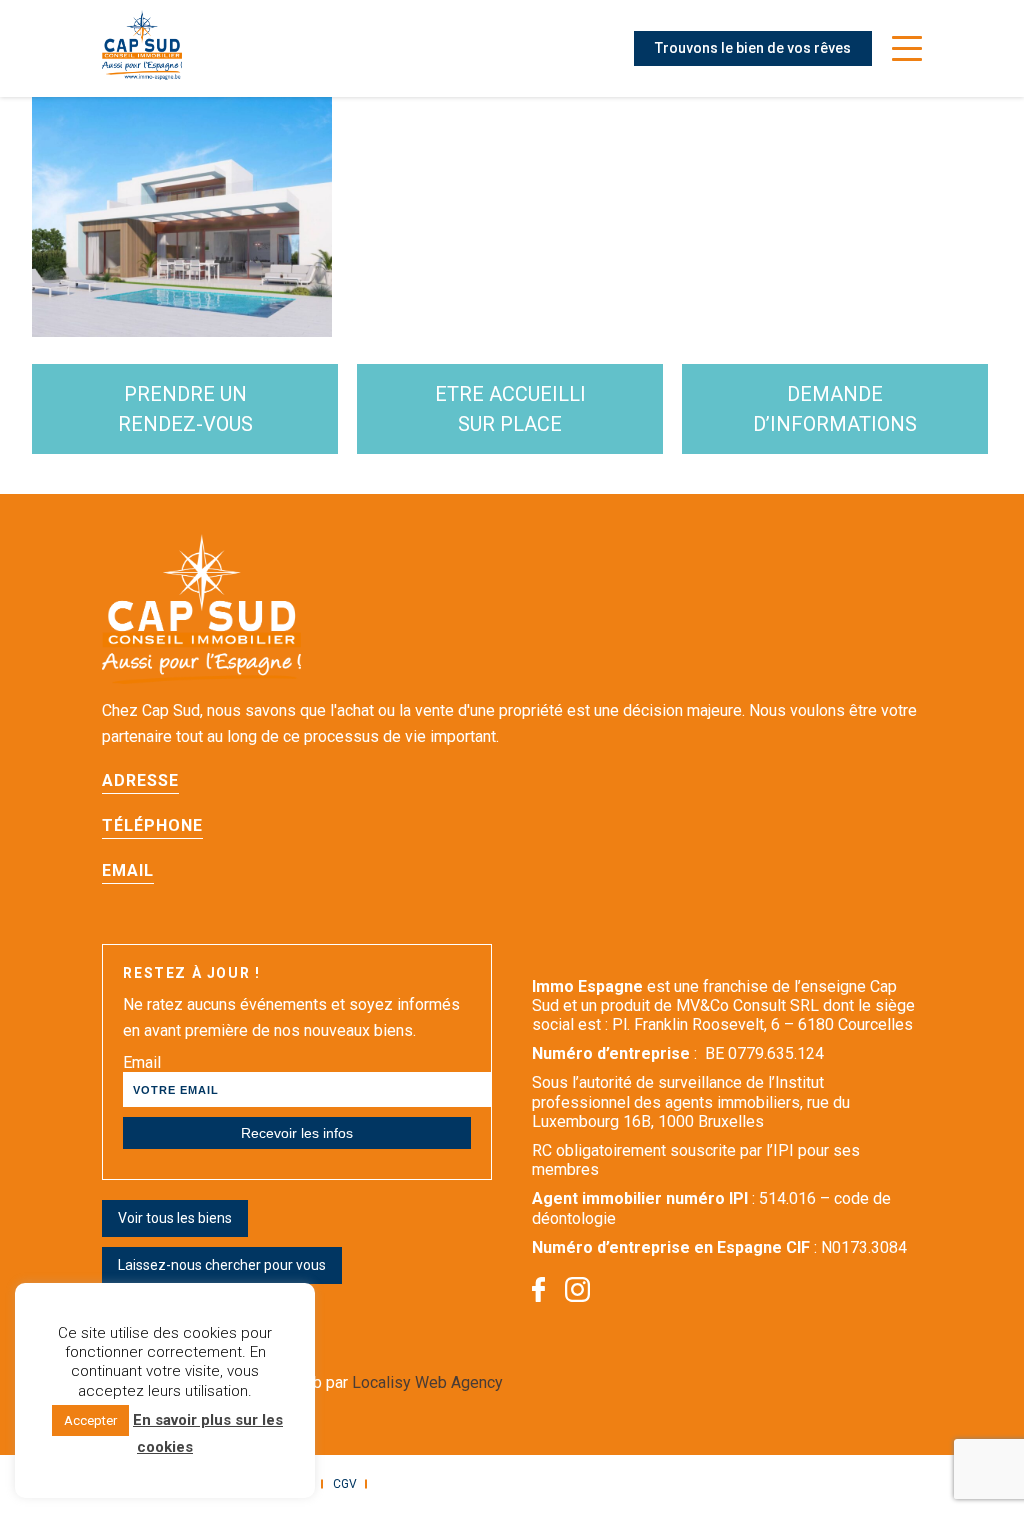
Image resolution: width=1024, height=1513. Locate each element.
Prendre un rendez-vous (185, 409)
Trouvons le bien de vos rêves (753, 48)
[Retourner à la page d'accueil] (142, 48)
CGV (345, 1484)
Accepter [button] (90, 1420)
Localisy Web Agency (427, 1382)
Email (142, 1062)
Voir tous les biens (175, 1218)
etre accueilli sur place (510, 409)
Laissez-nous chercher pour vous (222, 1265)
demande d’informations (835, 409)
